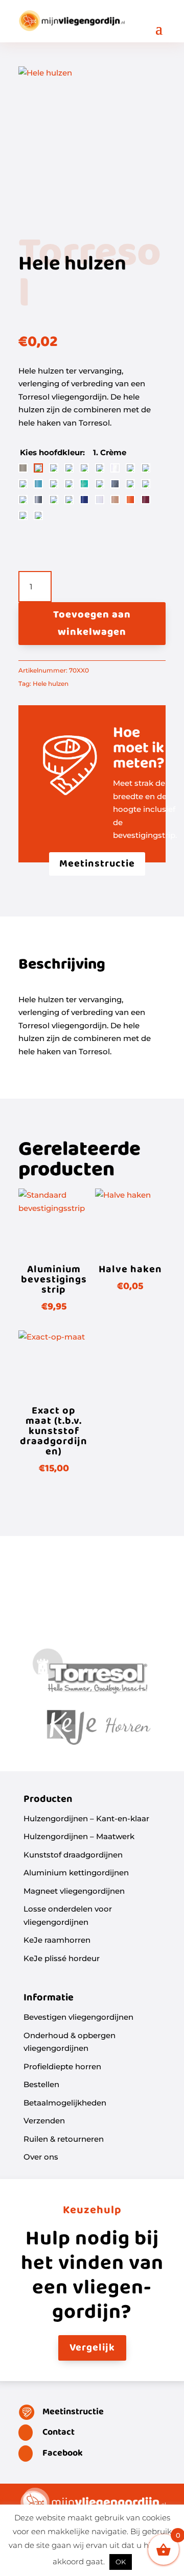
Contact (59, 2432)
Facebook (63, 2453)
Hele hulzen (51, 684)
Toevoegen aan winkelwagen (92, 624)
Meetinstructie (97, 864)
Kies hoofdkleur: (53, 452)
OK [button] (121, 2562)
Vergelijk (92, 2348)
